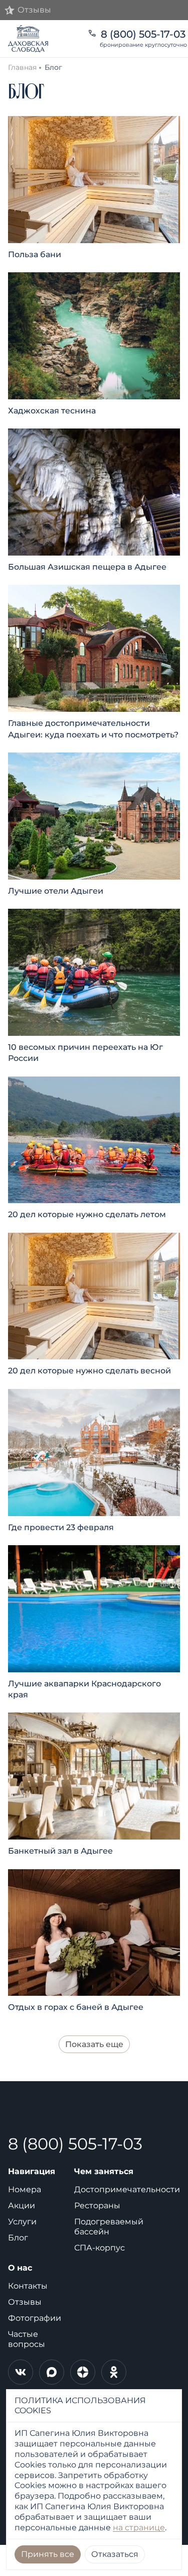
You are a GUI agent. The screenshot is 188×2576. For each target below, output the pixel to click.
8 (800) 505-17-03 (75, 2144)
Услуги (22, 2222)
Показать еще (94, 2044)
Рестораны (97, 2206)
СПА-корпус (100, 2248)
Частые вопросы (27, 2339)
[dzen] (83, 2372)
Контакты (28, 2286)
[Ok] (114, 2372)
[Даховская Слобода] (42, 39)
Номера (25, 2189)
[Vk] (21, 2372)
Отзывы (25, 2302)
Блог (18, 2238)
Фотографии (35, 2318)
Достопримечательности (127, 2189)
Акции (22, 2206)
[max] (52, 2372)
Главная (22, 67)
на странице (139, 2528)
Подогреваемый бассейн (109, 2227)
